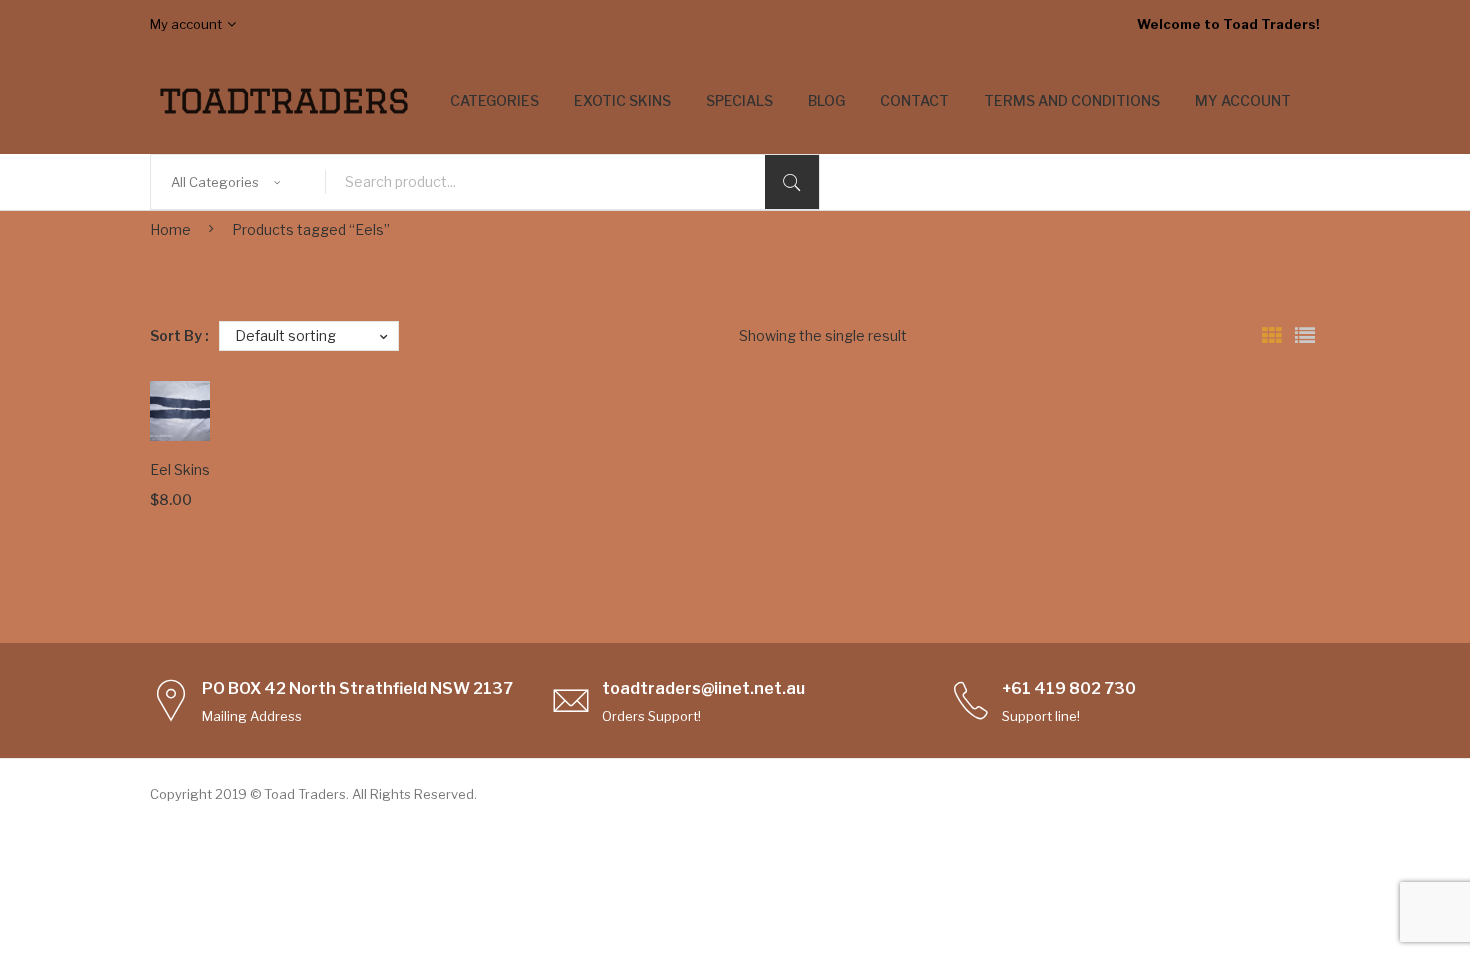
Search (792, 182)
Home (170, 229)
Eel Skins (180, 469)
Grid (1272, 336)
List (1305, 336)
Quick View (167, 398)
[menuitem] (494, 101)
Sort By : (179, 335)
